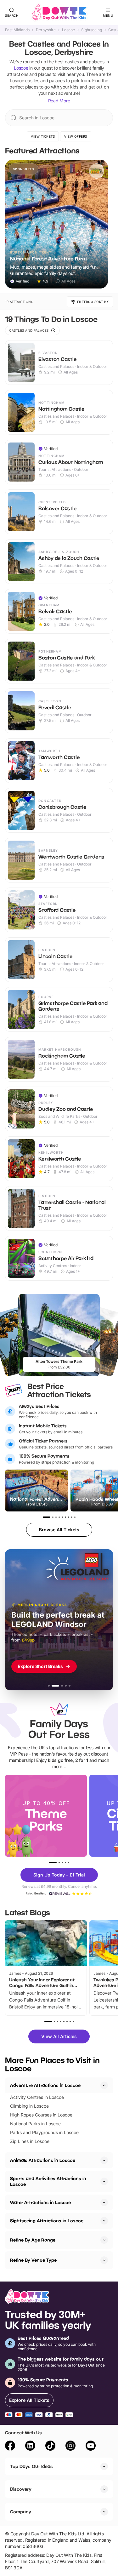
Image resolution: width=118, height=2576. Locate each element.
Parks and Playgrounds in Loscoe (44, 2132)
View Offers (76, 136)
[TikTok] (50, 2447)
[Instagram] (70, 2447)
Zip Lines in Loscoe (30, 2141)
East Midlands (17, 30)
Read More (59, 101)
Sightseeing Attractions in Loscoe (47, 2221)
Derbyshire (46, 30)
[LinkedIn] (30, 2447)
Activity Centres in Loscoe (37, 2097)
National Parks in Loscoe (35, 2124)
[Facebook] (10, 2447)
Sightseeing (92, 30)
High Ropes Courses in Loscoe (41, 2115)
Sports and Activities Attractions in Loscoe (48, 2181)
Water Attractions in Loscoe (40, 2202)
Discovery (21, 2489)
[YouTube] (91, 2447)
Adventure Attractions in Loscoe (45, 2085)
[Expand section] (104, 2160)
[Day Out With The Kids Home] (59, 13)
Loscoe (68, 30)
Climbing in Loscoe (29, 2106)
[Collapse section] (104, 2085)
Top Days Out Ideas (31, 2466)
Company (21, 2512)
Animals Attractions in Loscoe (43, 2160)
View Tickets (43, 136)
